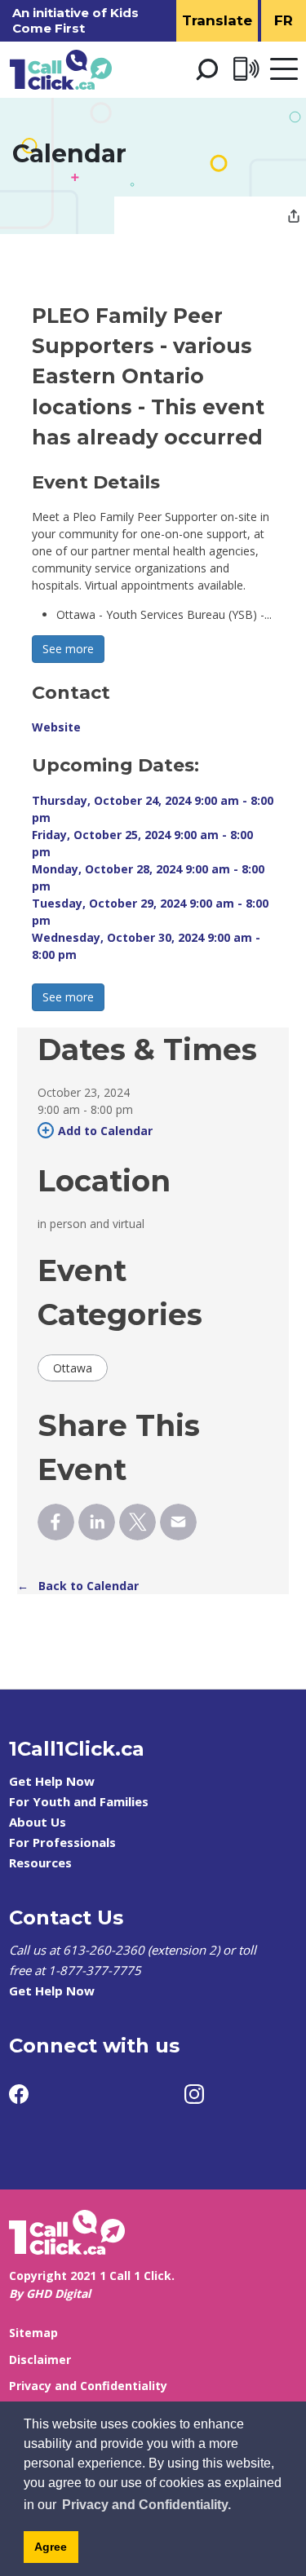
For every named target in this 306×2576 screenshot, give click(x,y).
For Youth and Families (79, 1801)
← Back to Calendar (78, 1586)
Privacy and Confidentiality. (146, 2505)
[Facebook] (19, 2094)
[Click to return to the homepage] (61, 70)
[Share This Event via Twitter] (137, 1522)
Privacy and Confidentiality (88, 2386)
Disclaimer (40, 2359)
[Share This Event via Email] (178, 1522)
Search (206, 69)
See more (68, 649)
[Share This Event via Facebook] (56, 1522)
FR (284, 20)
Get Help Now (52, 1781)
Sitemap (33, 2333)
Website (56, 727)
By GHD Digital (50, 2293)
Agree (51, 2547)
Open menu (284, 70)
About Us (38, 1822)
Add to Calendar (105, 1131)
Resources (40, 1862)
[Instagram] (194, 2094)
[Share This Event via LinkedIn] (97, 1522)
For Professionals (62, 1842)
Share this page (294, 218)
